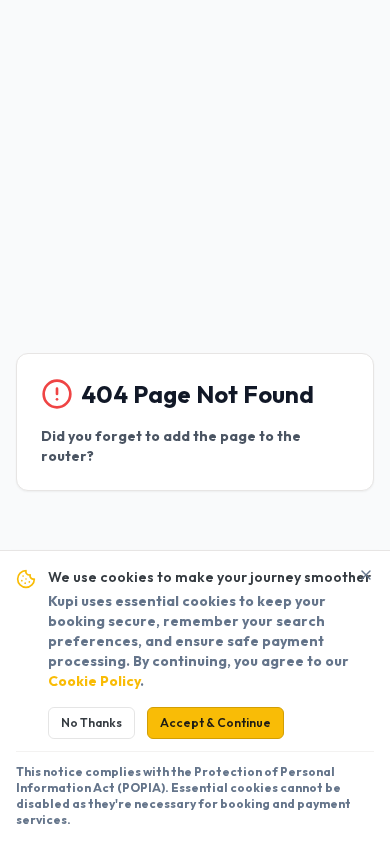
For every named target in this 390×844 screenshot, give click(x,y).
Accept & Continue (215, 722)
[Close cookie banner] (366, 575)
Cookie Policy (94, 681)
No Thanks (91, 722)
